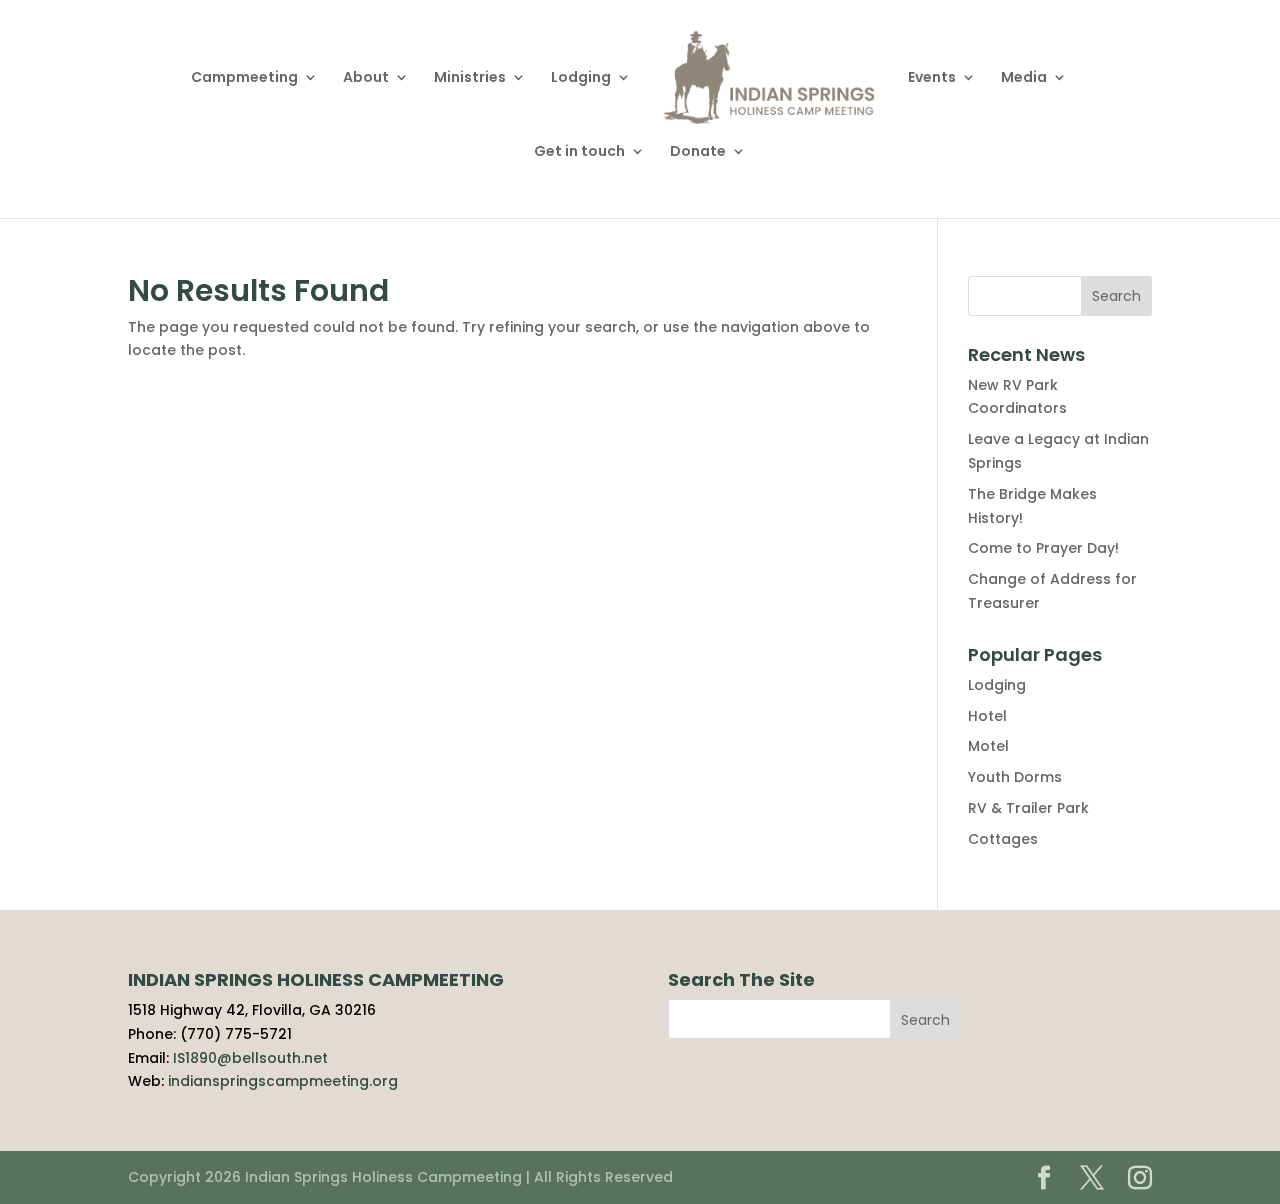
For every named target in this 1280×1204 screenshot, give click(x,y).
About (366, 78)
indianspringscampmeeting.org (283, 1081)
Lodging (581, 78)
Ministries (470, 78)
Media (1024, 78)
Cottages (1003, 839)
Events (932, 78)
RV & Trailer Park (1028, 808)
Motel (988, 746)
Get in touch (579, 152)
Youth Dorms (1015, 777)
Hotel (987, 716)
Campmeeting (244, 78)
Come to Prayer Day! (1043, 548)
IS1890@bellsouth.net (250, 1058)
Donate (698, 152)
